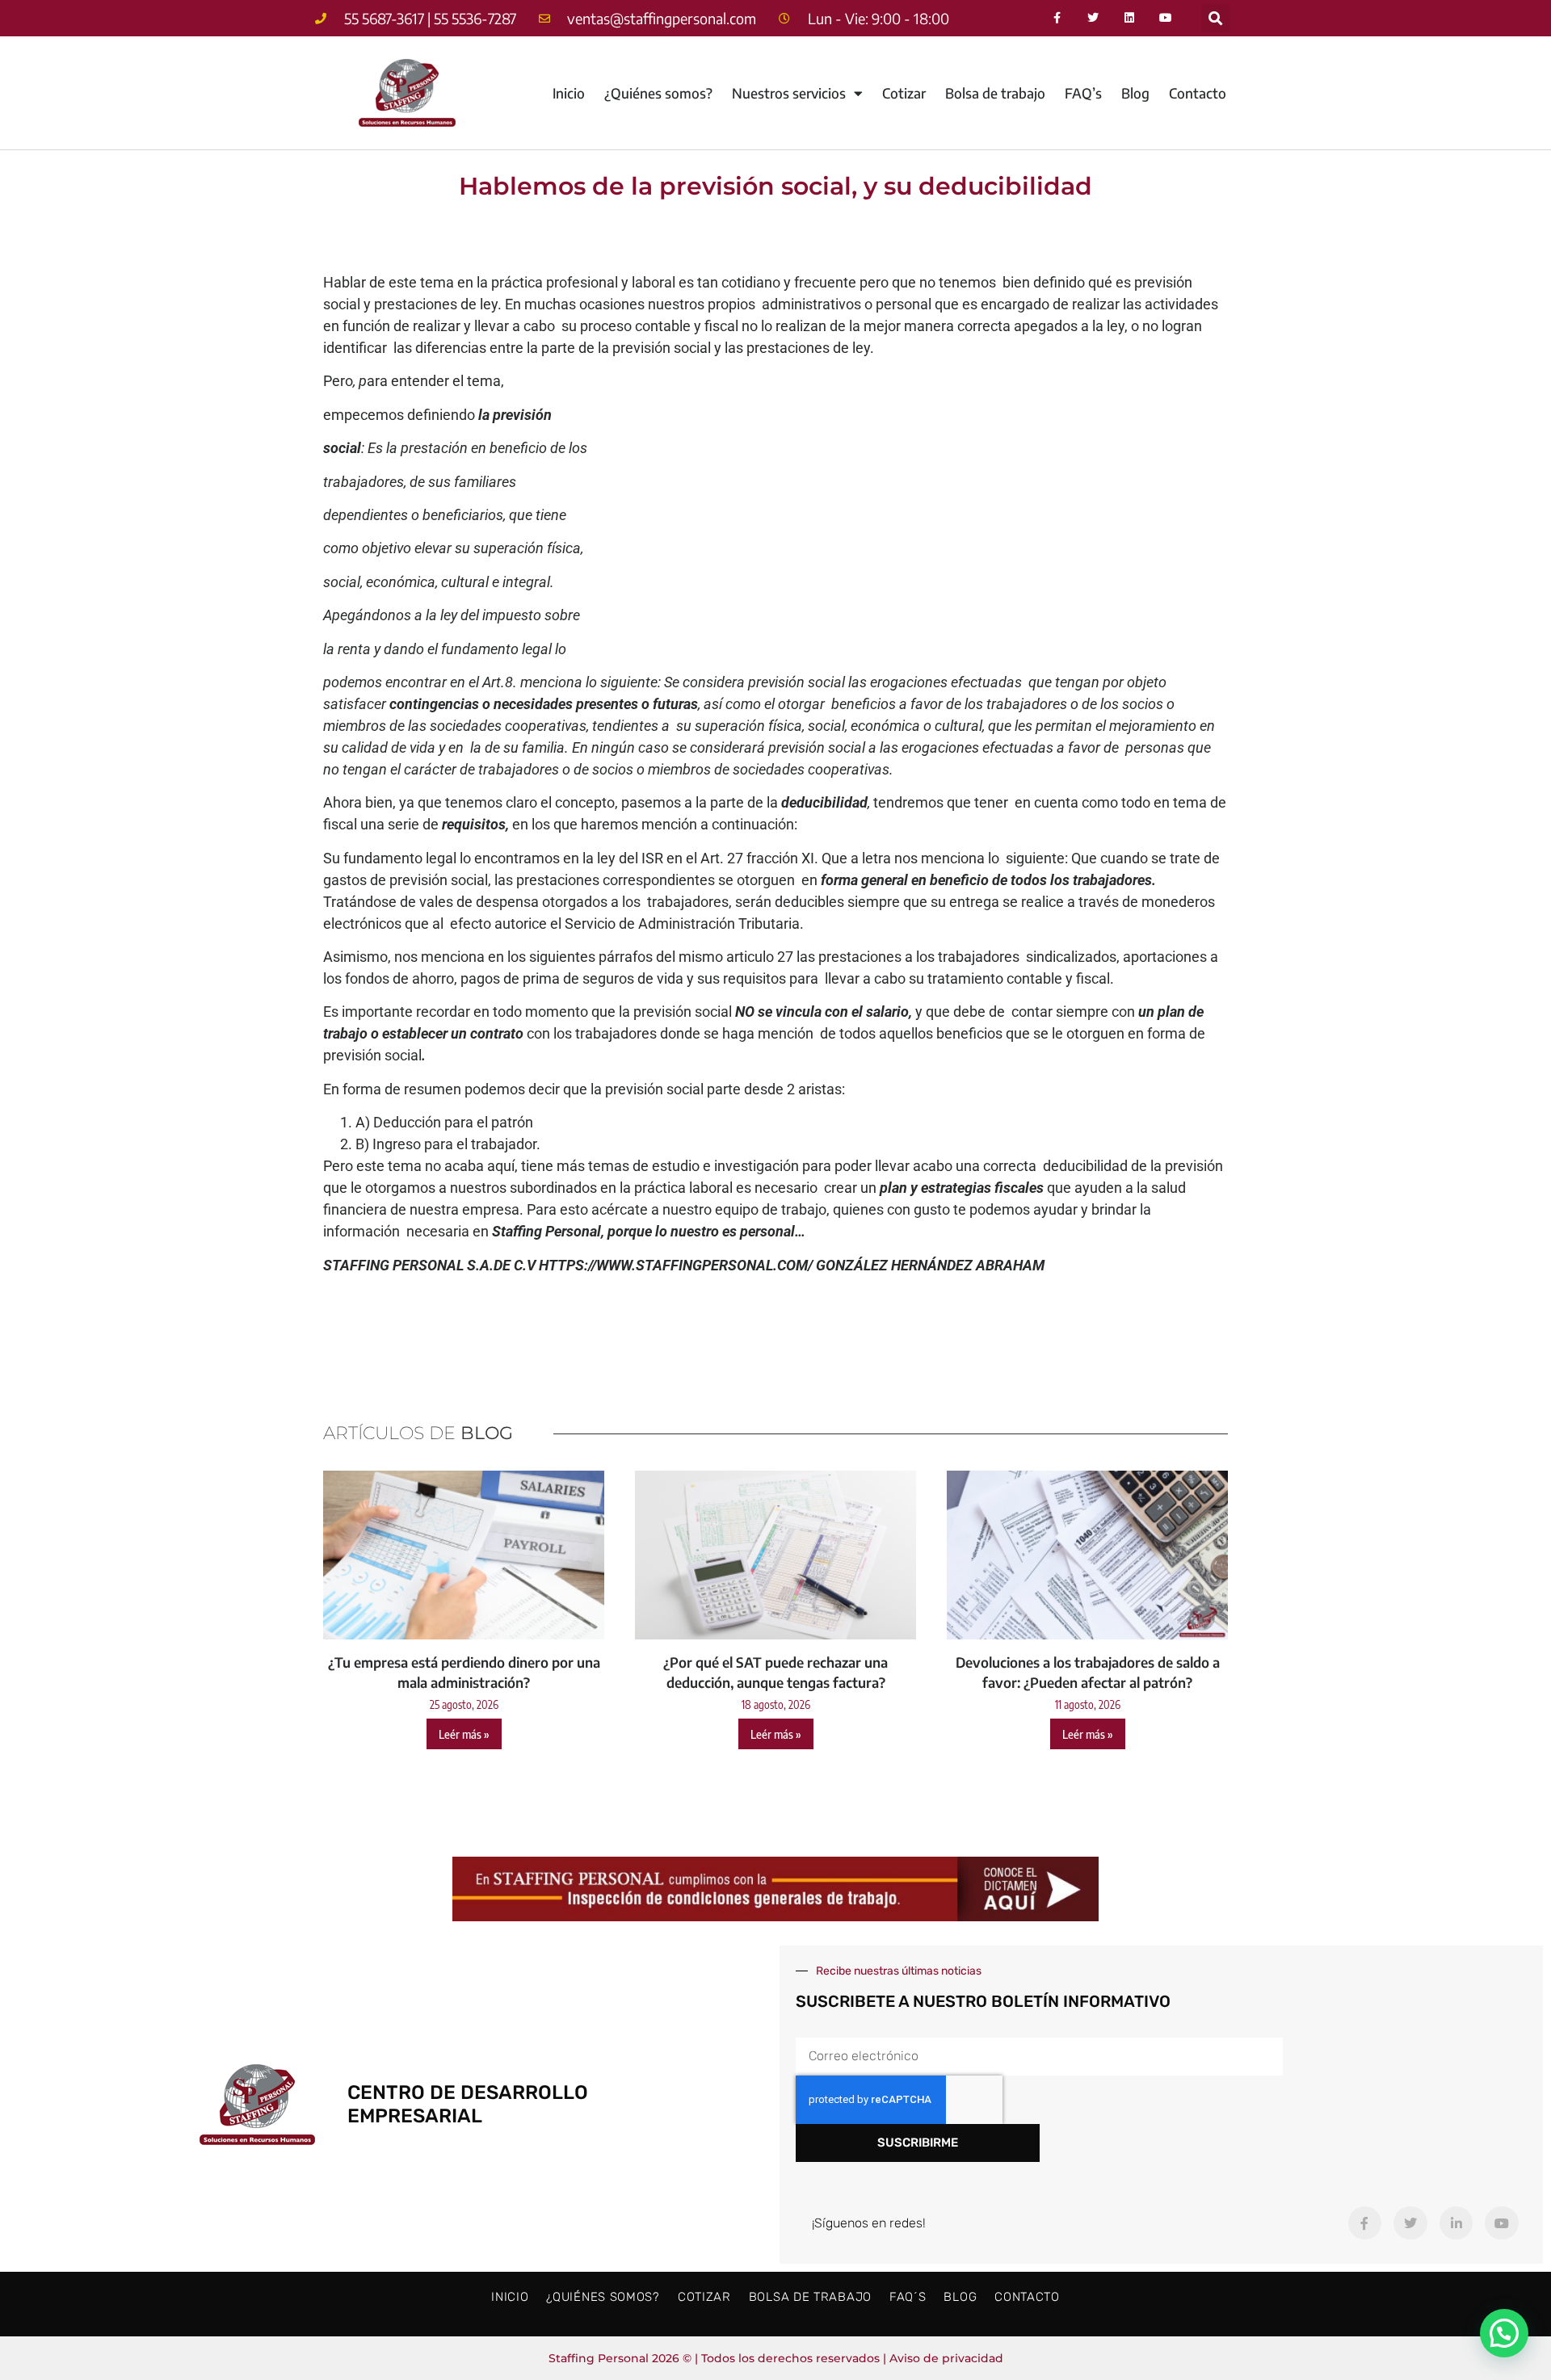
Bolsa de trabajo (995, 93)
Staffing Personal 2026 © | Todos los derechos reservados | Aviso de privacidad (776, 2358)
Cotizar (904, 93)
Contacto (1198, 93)
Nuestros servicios (789, 93)
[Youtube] (1166, 18)
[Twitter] (1093, 18)
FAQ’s (1083, 93)
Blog (1135, 93)
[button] (1215, 18)
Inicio (569, 93)
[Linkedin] (1130, 18)
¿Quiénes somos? (658, 93)
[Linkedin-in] (1456, 2223)
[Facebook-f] (1057, 18)
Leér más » (464, 1734)
